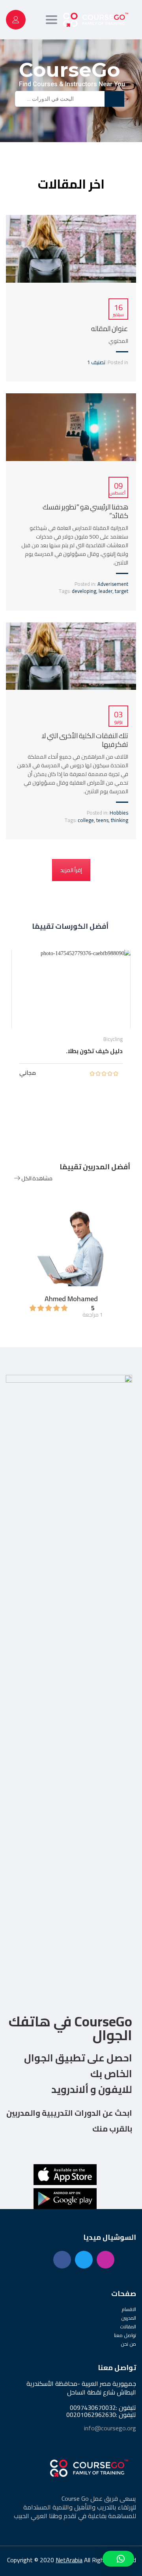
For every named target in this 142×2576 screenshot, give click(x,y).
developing (84, 591)
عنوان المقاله (110, 329)
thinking (120, 820)
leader (106, 591)
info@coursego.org (110, 2428)
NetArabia (69, 2560)
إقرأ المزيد (71, 870)
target (121, 591)
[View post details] (71, 249)
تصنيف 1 (96, 362)
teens (102, 820)
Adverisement (113, 584)
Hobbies (119, 813)
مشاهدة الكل (36, 1178)
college (86, 820)
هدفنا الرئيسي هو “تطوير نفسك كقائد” (85, 511)
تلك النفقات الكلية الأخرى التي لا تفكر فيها (85, 740)
